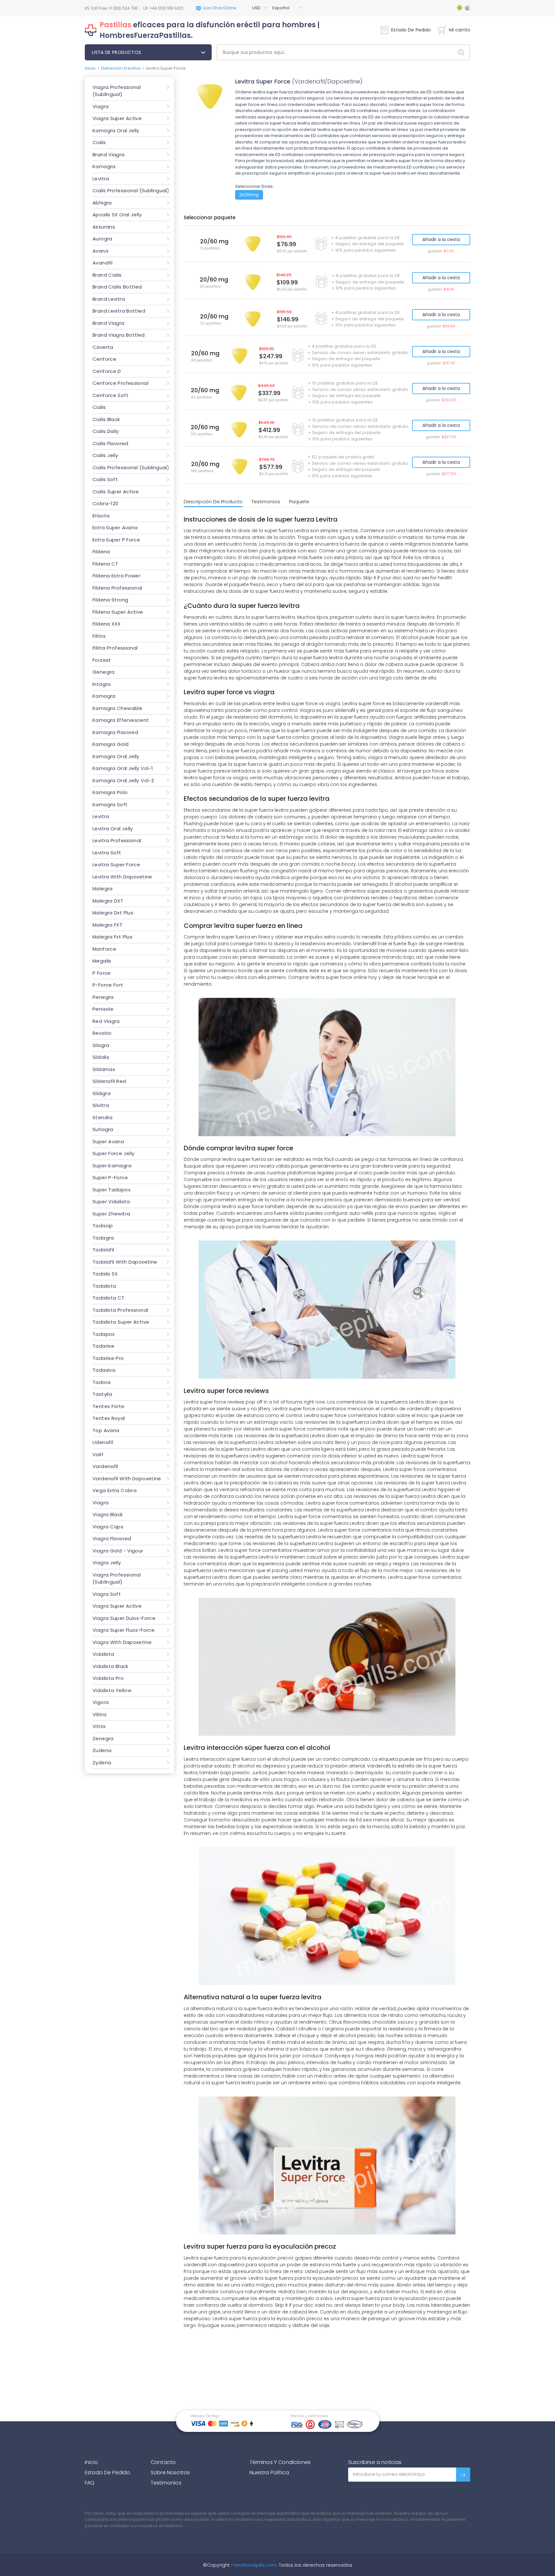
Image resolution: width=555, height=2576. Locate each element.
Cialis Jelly (105, 455)
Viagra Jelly (107, 1563)
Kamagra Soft (110, 804)
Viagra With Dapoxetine (122, 1642)
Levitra (101, 179)
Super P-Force (110, 1177)
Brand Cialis (107, 275)
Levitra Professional (117, 840)
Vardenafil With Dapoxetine (127, 1478)
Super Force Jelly (113, 1153)
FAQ (90, 2483)
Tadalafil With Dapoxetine (125, 1262)
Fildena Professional (117, 588)
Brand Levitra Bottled (119, 311)
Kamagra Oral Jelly (116, 130)
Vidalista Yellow (112, 1690)
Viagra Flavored (112, 1539)
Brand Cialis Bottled (117, 287)
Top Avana (106, 1430)
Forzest (102, 660)
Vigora (101, 1702)
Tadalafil (103, 1250)
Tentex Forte (109, 1406)
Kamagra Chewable (117, 708)
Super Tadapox (111, 1190)
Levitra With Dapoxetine (122, 877)
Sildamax (104, 1069)
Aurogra (102, 239)
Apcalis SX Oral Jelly (117, 215)
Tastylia (102, 1394)
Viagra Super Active (117, 118)
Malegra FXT (107, 925)
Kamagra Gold (111, 744)
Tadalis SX (105, 1274)
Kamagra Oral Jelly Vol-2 (123, 780)
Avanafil (102, 263)
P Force (102, 973)
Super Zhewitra (111, 1214)
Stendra (103, 1117)
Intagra (102, 684)
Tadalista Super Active (121, 1322)
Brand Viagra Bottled (119, 335)
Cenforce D (107, 371)
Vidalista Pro (108, 1678)
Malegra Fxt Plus (112, 937)
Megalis (102, 961)
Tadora (101, 1382)
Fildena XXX (106, 624)
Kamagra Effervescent (121, 720)
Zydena (102, 1763)
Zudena (102, 1750)
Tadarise (103, 1346)
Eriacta (101, 516)
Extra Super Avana (115, 527)
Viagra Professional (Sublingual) (117, 91)
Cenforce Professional (120, 383)
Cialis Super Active (116, 492)
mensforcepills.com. (254, 2565)
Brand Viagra (109, 155)
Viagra (101, 106)
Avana (100, 251)
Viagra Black (108, 1514)
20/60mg (249, 195)
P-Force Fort (108, 985)
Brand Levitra (109, 299)
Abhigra (102, 203)
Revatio (102, 1033)
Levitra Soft (107, 853)
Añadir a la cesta (441, 239)
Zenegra (103, 1738)
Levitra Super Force (116, 864)
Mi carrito (460, 30)
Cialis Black (106, 419)
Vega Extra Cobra (115, 1490)
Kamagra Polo (110, 792)
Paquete (299, 501)
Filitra (99, 636)
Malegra (103, 889)
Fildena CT (106, 564)
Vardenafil (105, 1466)
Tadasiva (104, 1370)
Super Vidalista (111, 1202)
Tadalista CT (109, 1298)
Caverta (103, 347)
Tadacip (103, 1226)
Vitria (99, 1726)
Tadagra (103, 1238)
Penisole (103, 1009)
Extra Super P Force (116, 540)
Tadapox (104, 1334)
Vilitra (100, 1714)
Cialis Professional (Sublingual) (131, 190)
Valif (98, 1454)
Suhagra (103, 1129)
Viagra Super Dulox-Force (124, 1618)
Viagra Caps (108, 1527)
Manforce (104, 949)
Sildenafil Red (109, 1081)
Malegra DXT (108, 901)
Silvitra (101, 1105)
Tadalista (104, 1286)
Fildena (101, 552)
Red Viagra (106, 1021)
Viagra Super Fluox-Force (123, 1630)
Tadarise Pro (108, 1358)
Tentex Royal (109, 1418)
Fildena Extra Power (116, 576)
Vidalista (103, 1654)
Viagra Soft (107, 1594)
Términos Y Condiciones (280, 2462)
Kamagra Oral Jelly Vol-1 (123, 768)
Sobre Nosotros (170, 2472)
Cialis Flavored (110, 443)
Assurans (104, 227)
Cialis (99, 142)
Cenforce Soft (110, 395)
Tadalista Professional (120, 1310)
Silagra (101, 1045)
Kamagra (104, 166)
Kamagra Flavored (115, 732)
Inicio (90, 68)
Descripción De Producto (213, 501)
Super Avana (108, 1141)
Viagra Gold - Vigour (118, 1551)
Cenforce (104, 359)
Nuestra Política (269, 2472)
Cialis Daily (106, 431)
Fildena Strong (110, 600)
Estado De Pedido (411, 30)
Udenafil (103, 1442)
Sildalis (101, 1057)
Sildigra (101, 1093)
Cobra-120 (105, 503)
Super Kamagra (112, 1166)
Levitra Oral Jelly (113, 829)
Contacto (163, 2462)
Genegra (104, 672)
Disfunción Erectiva (121, 68)
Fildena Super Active (118, 612)
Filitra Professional (115, 648)
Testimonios (266, 501)
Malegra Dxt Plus (113, 913)
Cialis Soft (105, 479)
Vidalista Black (110, 1666)
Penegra (103, 997)
